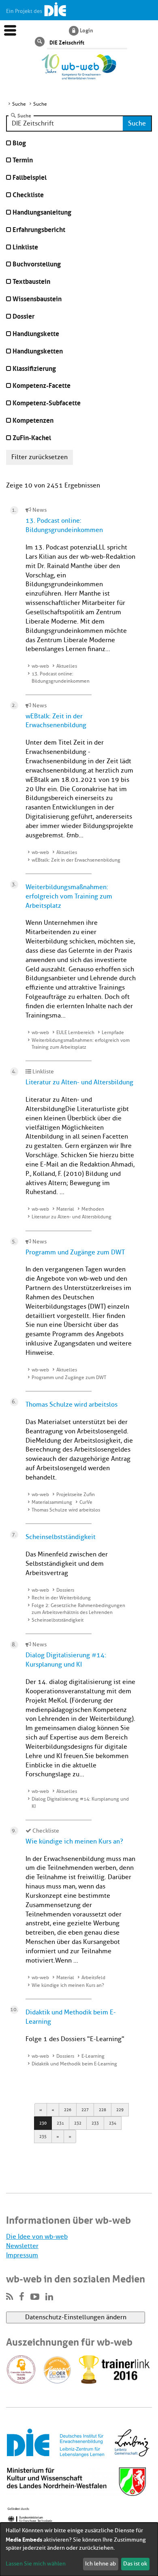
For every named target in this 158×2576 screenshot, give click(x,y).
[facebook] (22, 2297)
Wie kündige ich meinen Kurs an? (74, 1842)
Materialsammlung (52, 1502)
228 (102, 2110)
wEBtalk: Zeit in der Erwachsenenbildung (76, 860)
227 (85, 2110)
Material (65, 1209)
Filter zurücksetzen (39, 457)
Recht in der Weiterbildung (61, 1598)
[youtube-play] (35, 2297)
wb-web (40, 666)
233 (95, 2123)
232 (78, 2123)
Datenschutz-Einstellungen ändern (76, 2317)
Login (86, 30)
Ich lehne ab (100, 2564)
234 (113, 2123)
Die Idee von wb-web (37, 2237)
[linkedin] (49, 2297)
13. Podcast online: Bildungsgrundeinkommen (61, 677)
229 (120, 2110)
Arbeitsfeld (93, 1978)
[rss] (10, 2297)
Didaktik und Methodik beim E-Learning (74, 2064)
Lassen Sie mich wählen (36, 2564)
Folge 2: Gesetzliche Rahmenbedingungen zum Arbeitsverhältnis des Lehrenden (78, 1609)
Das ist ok (135, 2564)
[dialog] (79, 2549)
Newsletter (22, 2246)
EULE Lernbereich (75, 1033)
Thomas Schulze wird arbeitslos (72, 1405)
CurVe (86, 1502)
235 (43, 2136)
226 (68, 2110)
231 (60, 2123)
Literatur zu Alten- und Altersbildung (79, 1082)
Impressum (22, 2255)
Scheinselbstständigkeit (61, 1537)
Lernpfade (113, 1033)
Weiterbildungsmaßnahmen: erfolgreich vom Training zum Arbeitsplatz (69, 896)
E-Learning (93, 2056)
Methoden (93, 1209)
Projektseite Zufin (76, 1495)
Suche (24, 115)
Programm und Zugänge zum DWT (75, 1252)
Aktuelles (67, 666)
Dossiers (65, 1590)
